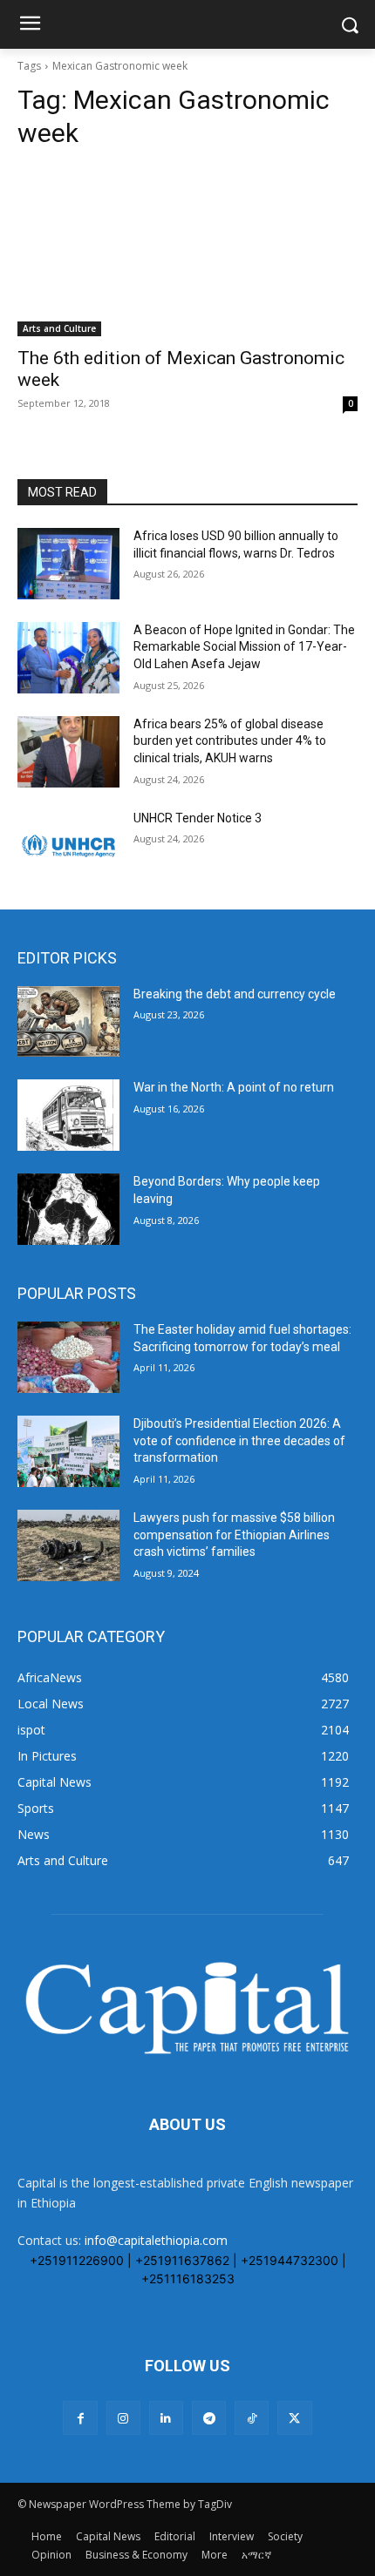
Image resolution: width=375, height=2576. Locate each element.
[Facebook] (80, 2418)
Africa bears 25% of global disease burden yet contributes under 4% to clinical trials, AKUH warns (230, 741)
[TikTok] (252, 2418)
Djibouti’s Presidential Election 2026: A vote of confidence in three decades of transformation (239, 1440)
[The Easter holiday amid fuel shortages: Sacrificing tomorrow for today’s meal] (68, 1357)
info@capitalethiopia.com (156, 2240)
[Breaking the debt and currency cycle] (68, 1022)
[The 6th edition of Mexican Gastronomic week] (187, 251)
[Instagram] (123, 2418)
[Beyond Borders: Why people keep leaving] (68, 1209)
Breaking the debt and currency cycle (235, 994)
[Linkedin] (166, 2418)
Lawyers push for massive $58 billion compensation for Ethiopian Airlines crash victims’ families (234, 1535)
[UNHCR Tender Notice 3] (68, 846)
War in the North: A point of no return (234, 1087)
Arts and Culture (59, 328)
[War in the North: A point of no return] (68, 1115)
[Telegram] (209, 2418)
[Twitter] (294, 2418)
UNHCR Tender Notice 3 (198, 818)
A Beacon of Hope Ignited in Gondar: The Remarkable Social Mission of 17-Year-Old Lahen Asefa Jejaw (244, 647)
